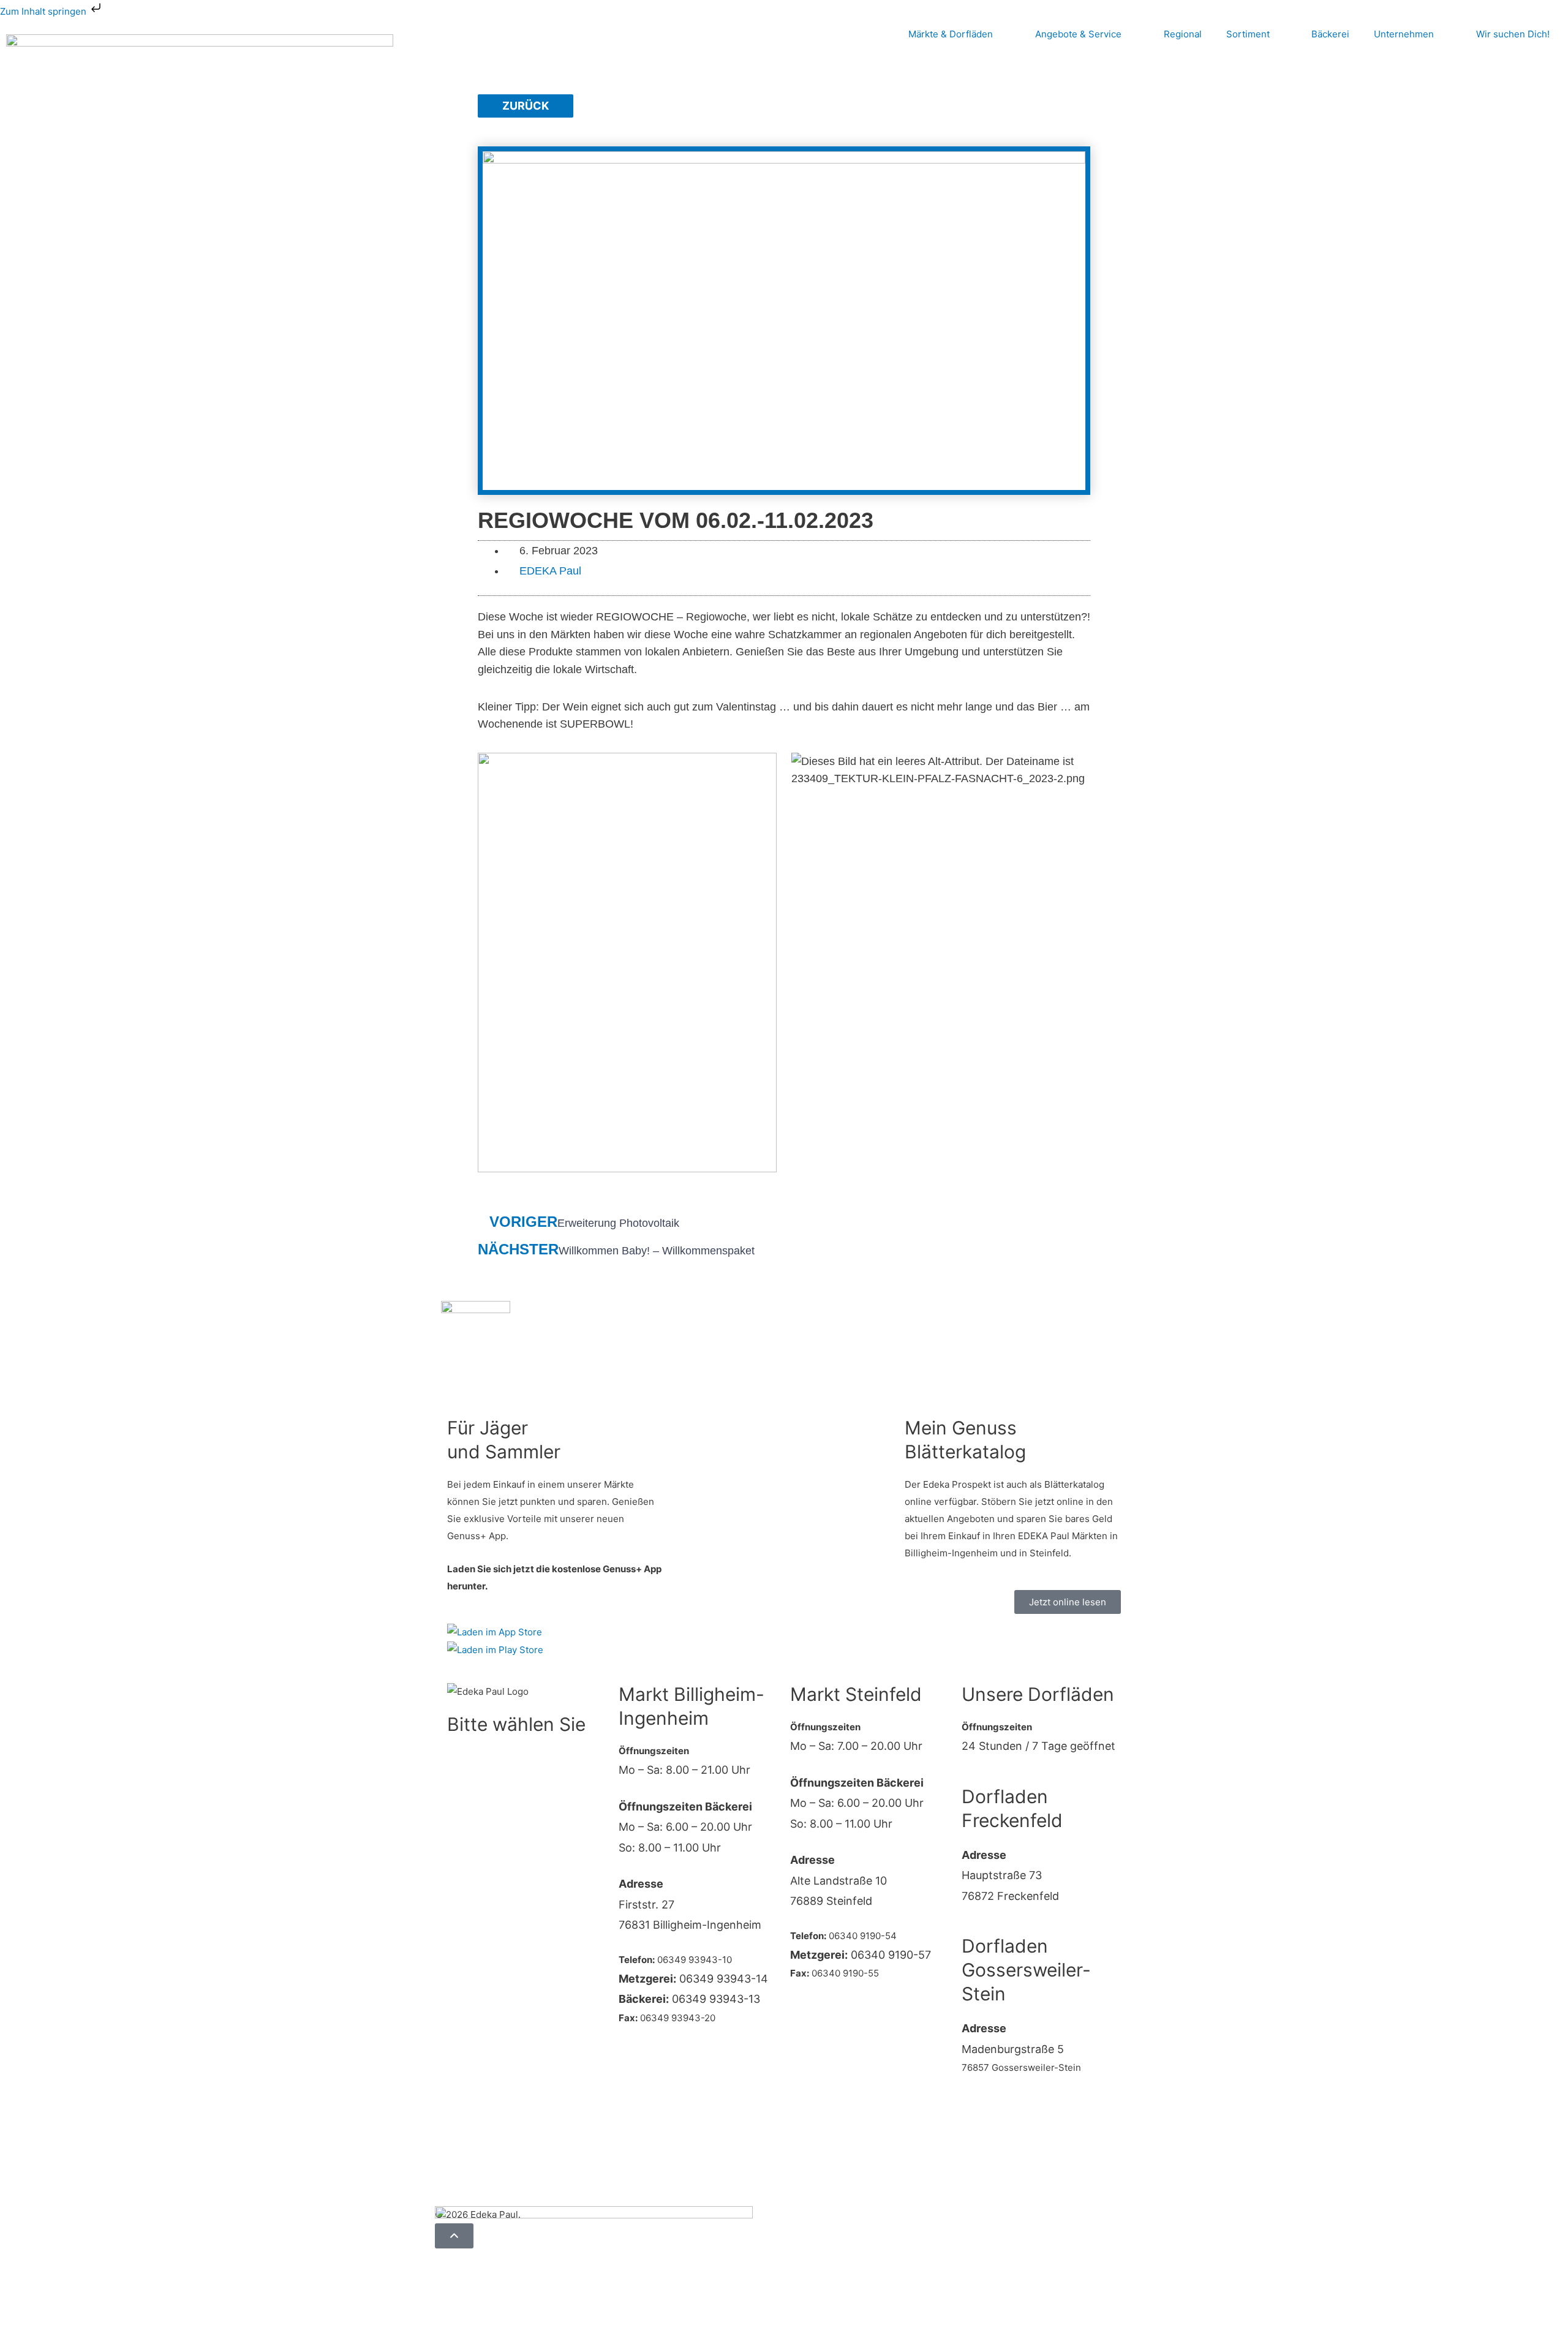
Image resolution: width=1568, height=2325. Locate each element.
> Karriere (469, 1978)
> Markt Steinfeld (484, 1786)
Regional (1183, 34)
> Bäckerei (470, 1949)
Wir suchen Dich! (1513, 34)
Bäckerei (1330, 34)
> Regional (470, 1890)
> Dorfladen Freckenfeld (500, 1816)
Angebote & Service (1078, 34)
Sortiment (1248, 34)
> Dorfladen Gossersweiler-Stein (519, 1845)
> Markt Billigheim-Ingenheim (511, 1757)
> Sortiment (473, 1920)
